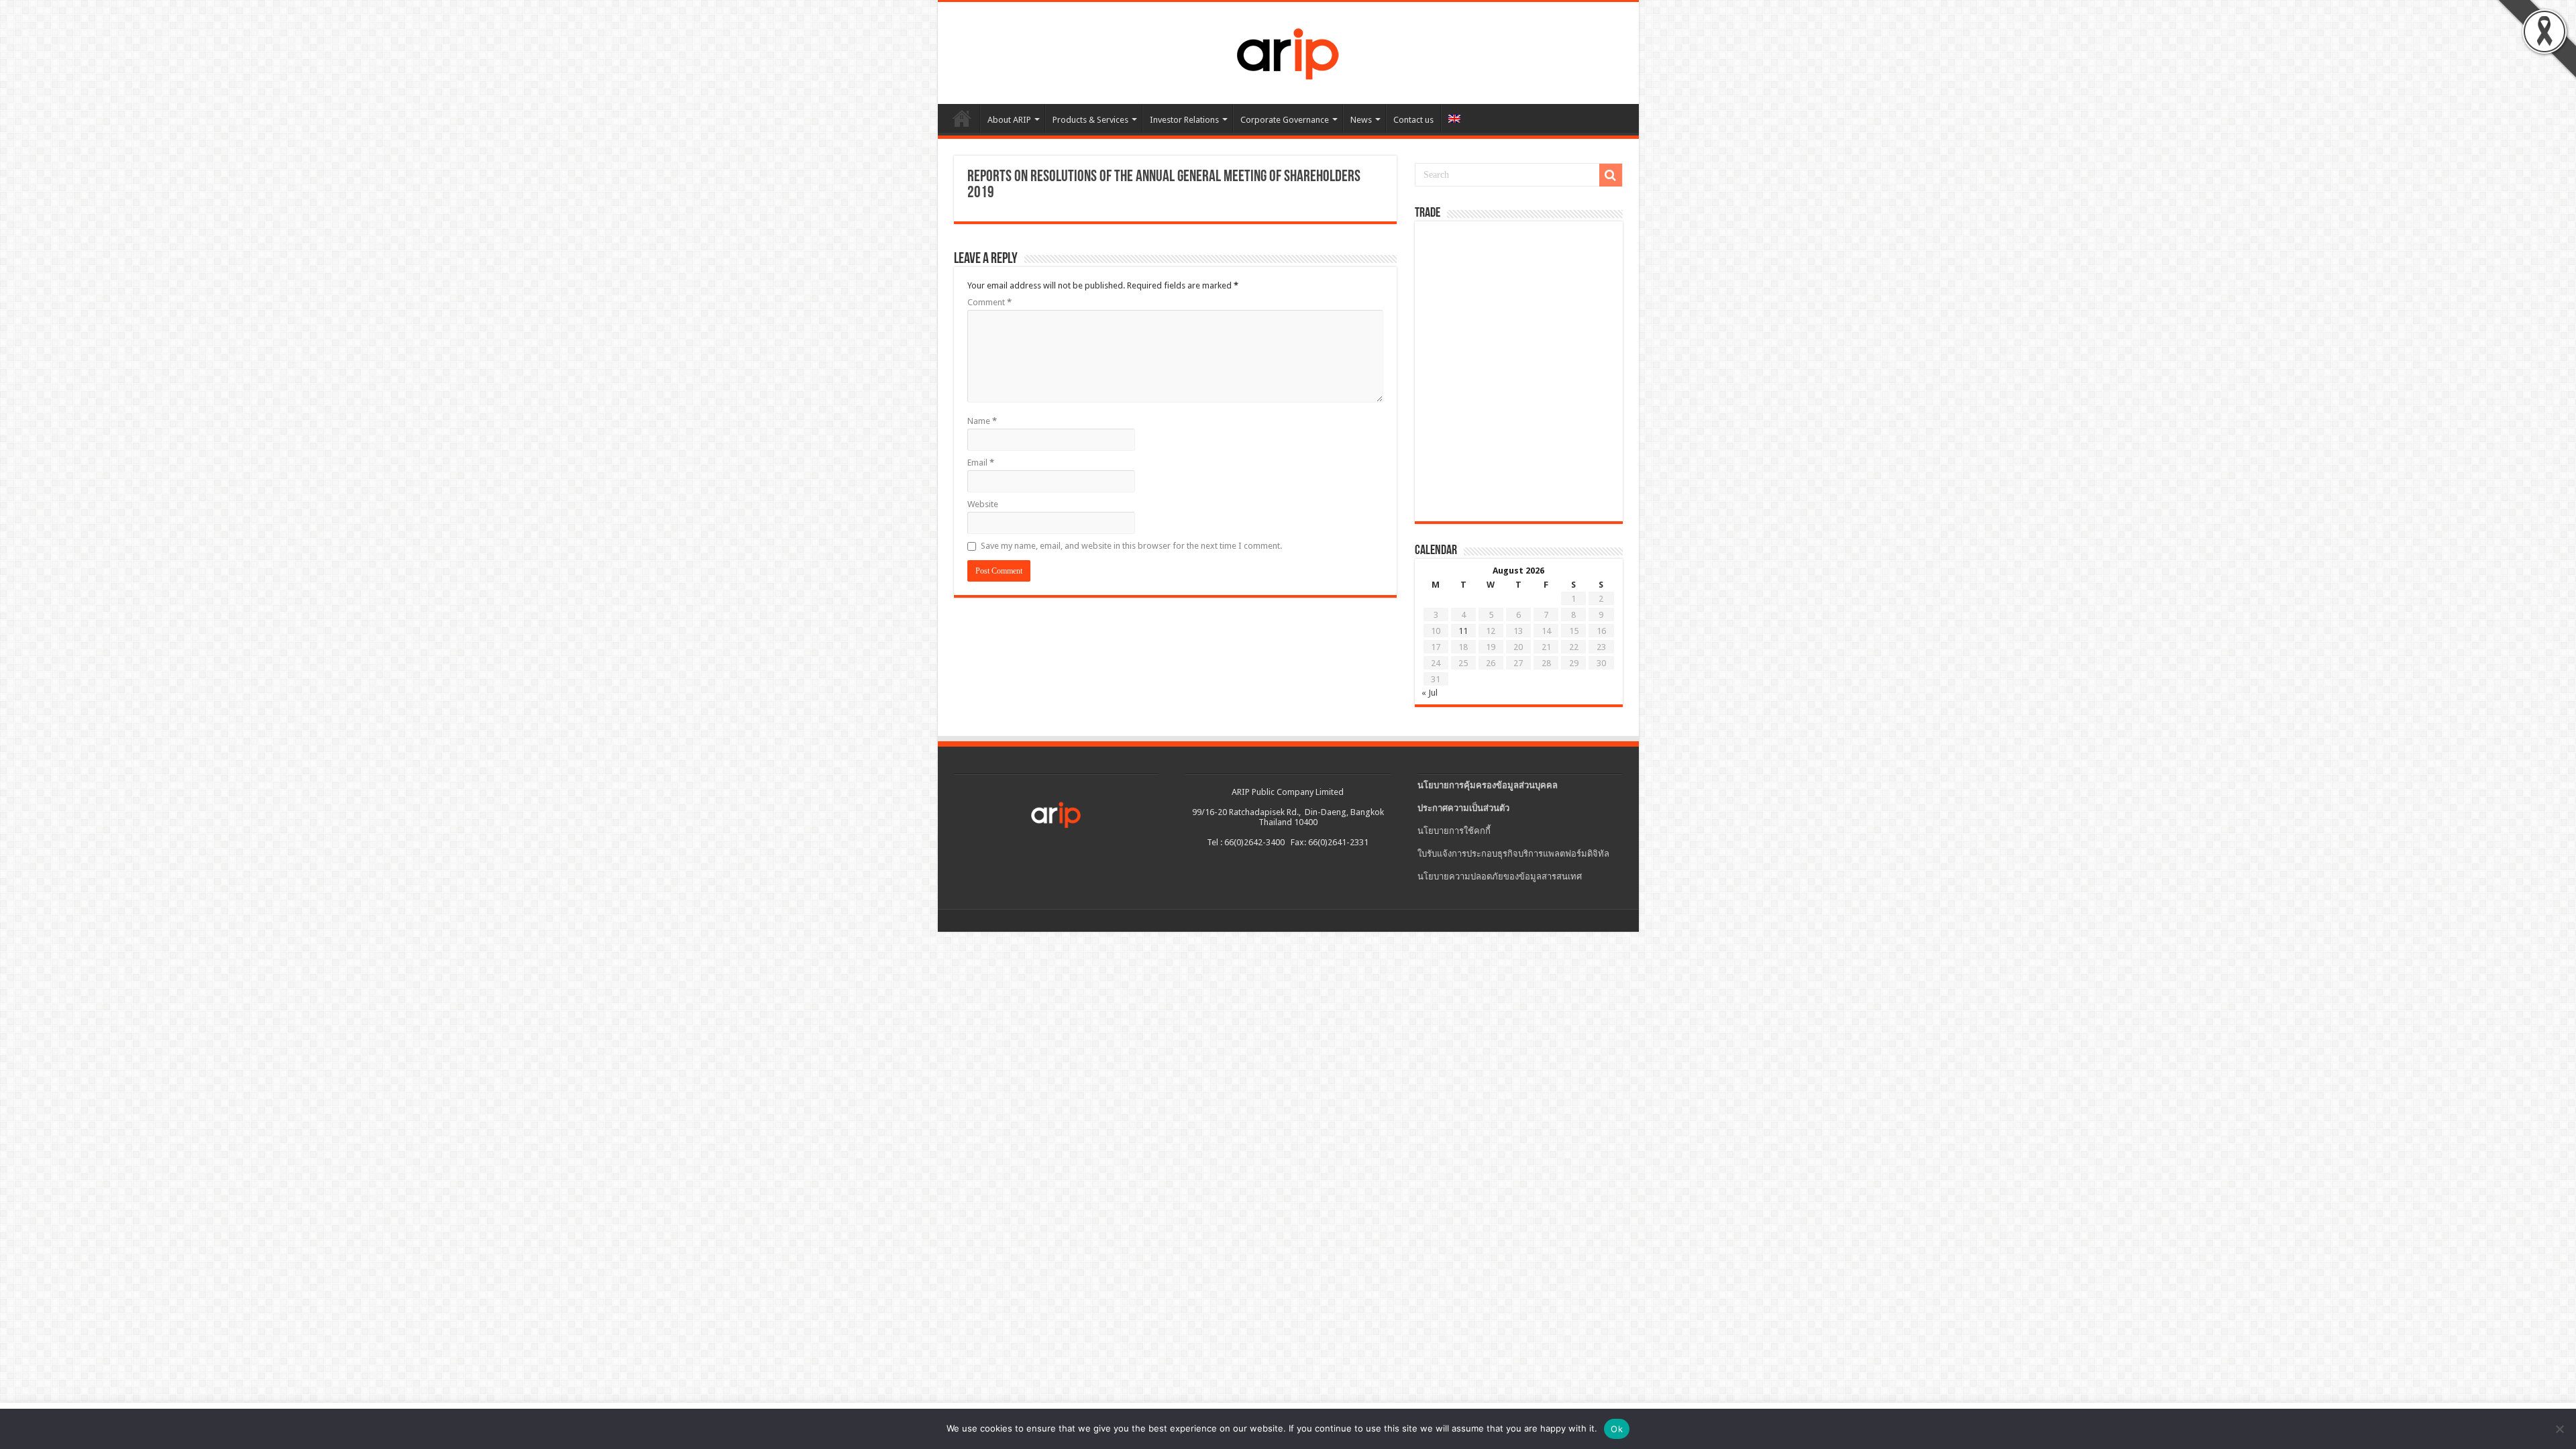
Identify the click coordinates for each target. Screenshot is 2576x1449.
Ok (1617, 1429)
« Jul (1430, 693)
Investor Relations (1184, 120)
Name (982, 421)
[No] (2559, 1429)
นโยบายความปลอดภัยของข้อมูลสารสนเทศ (1500, 876)
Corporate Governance (1285, 120)
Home (962, 118)
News (1361, 120)
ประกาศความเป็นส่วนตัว (1463, 808)
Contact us (1413, 120)
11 (1463, 631)
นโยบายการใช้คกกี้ (1454, 831)
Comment (989, 302)
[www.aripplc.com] (1288, 50)
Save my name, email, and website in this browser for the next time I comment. (1131, 546)
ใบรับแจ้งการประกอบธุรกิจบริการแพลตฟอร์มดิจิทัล (1513, 854)
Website (983, 504)
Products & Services (1090, 120)
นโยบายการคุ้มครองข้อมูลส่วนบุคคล (1488, 785)
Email (981, 463)
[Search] (1611, 175)
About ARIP (1009, 120)
